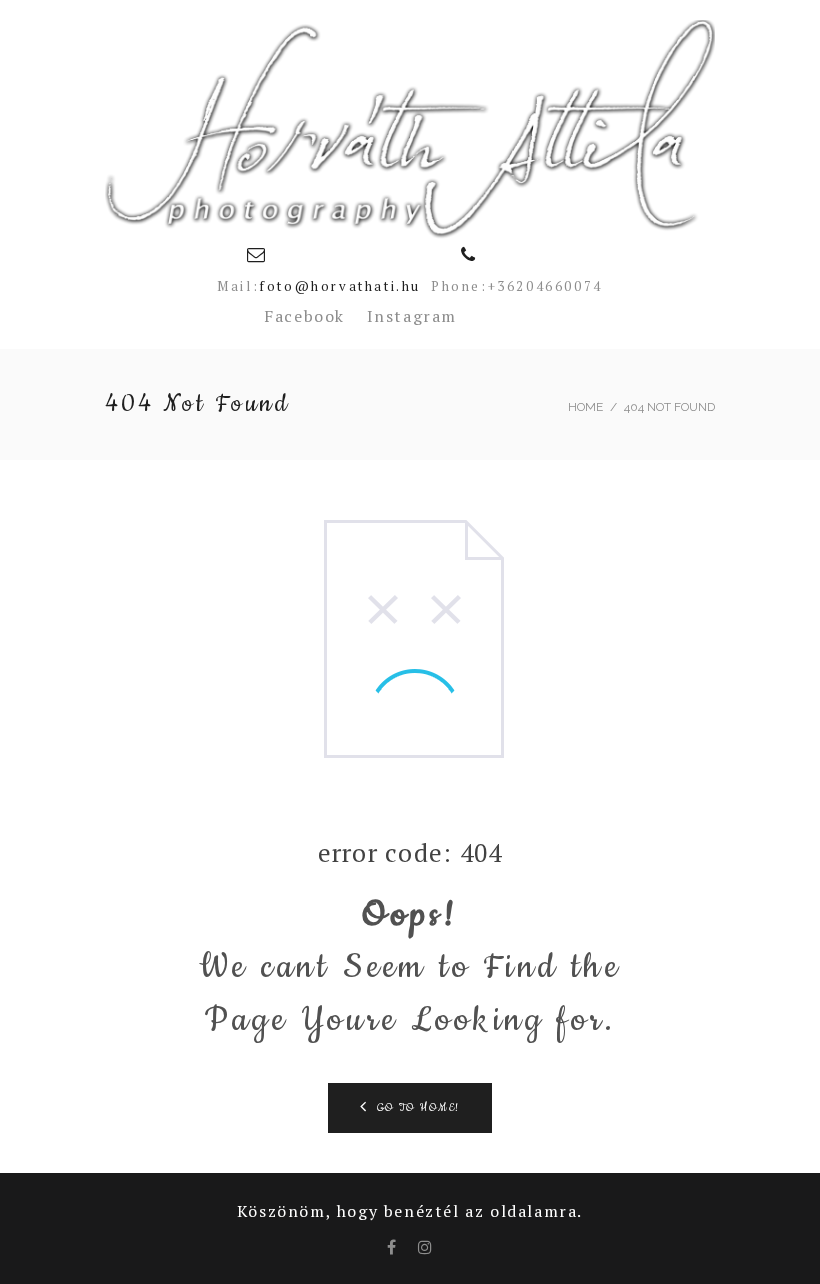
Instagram (412, 316)
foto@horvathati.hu (340, 286)
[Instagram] (426, 1247)
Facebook (304, 316)
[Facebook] (392, 1247)
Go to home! (419, 1108)
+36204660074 (545, 286)
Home (585, 407)
